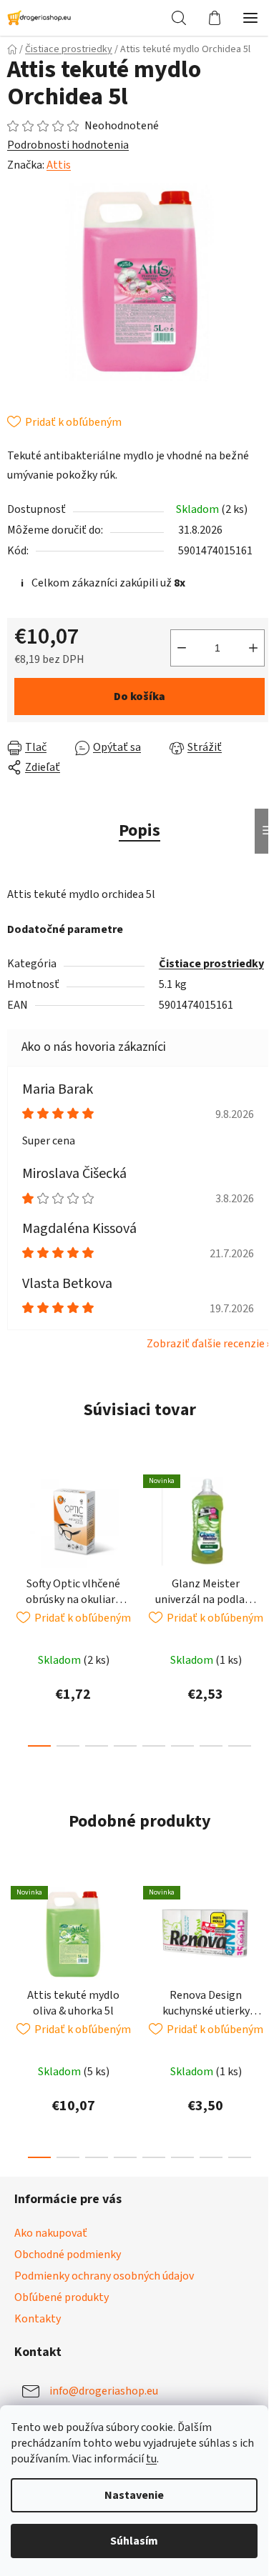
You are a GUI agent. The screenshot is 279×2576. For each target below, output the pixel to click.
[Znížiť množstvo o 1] (182, 648)
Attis (59, 165)
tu (151, 2459)
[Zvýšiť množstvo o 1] (253, 648)
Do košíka (139, 697)
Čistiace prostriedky (211, 964)
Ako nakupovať (51, 2233)
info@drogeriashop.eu (104, 2391)
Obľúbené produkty (62, 2297)
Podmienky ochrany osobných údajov (104, 2276)
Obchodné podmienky (68, 2255)
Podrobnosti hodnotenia (68, 145)
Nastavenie (134, 2495)
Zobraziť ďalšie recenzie (206, 1344)
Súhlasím (134, 2541)
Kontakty (38, 2319)
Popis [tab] (139, 830)
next (264, 1530)
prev (15, 1530)
